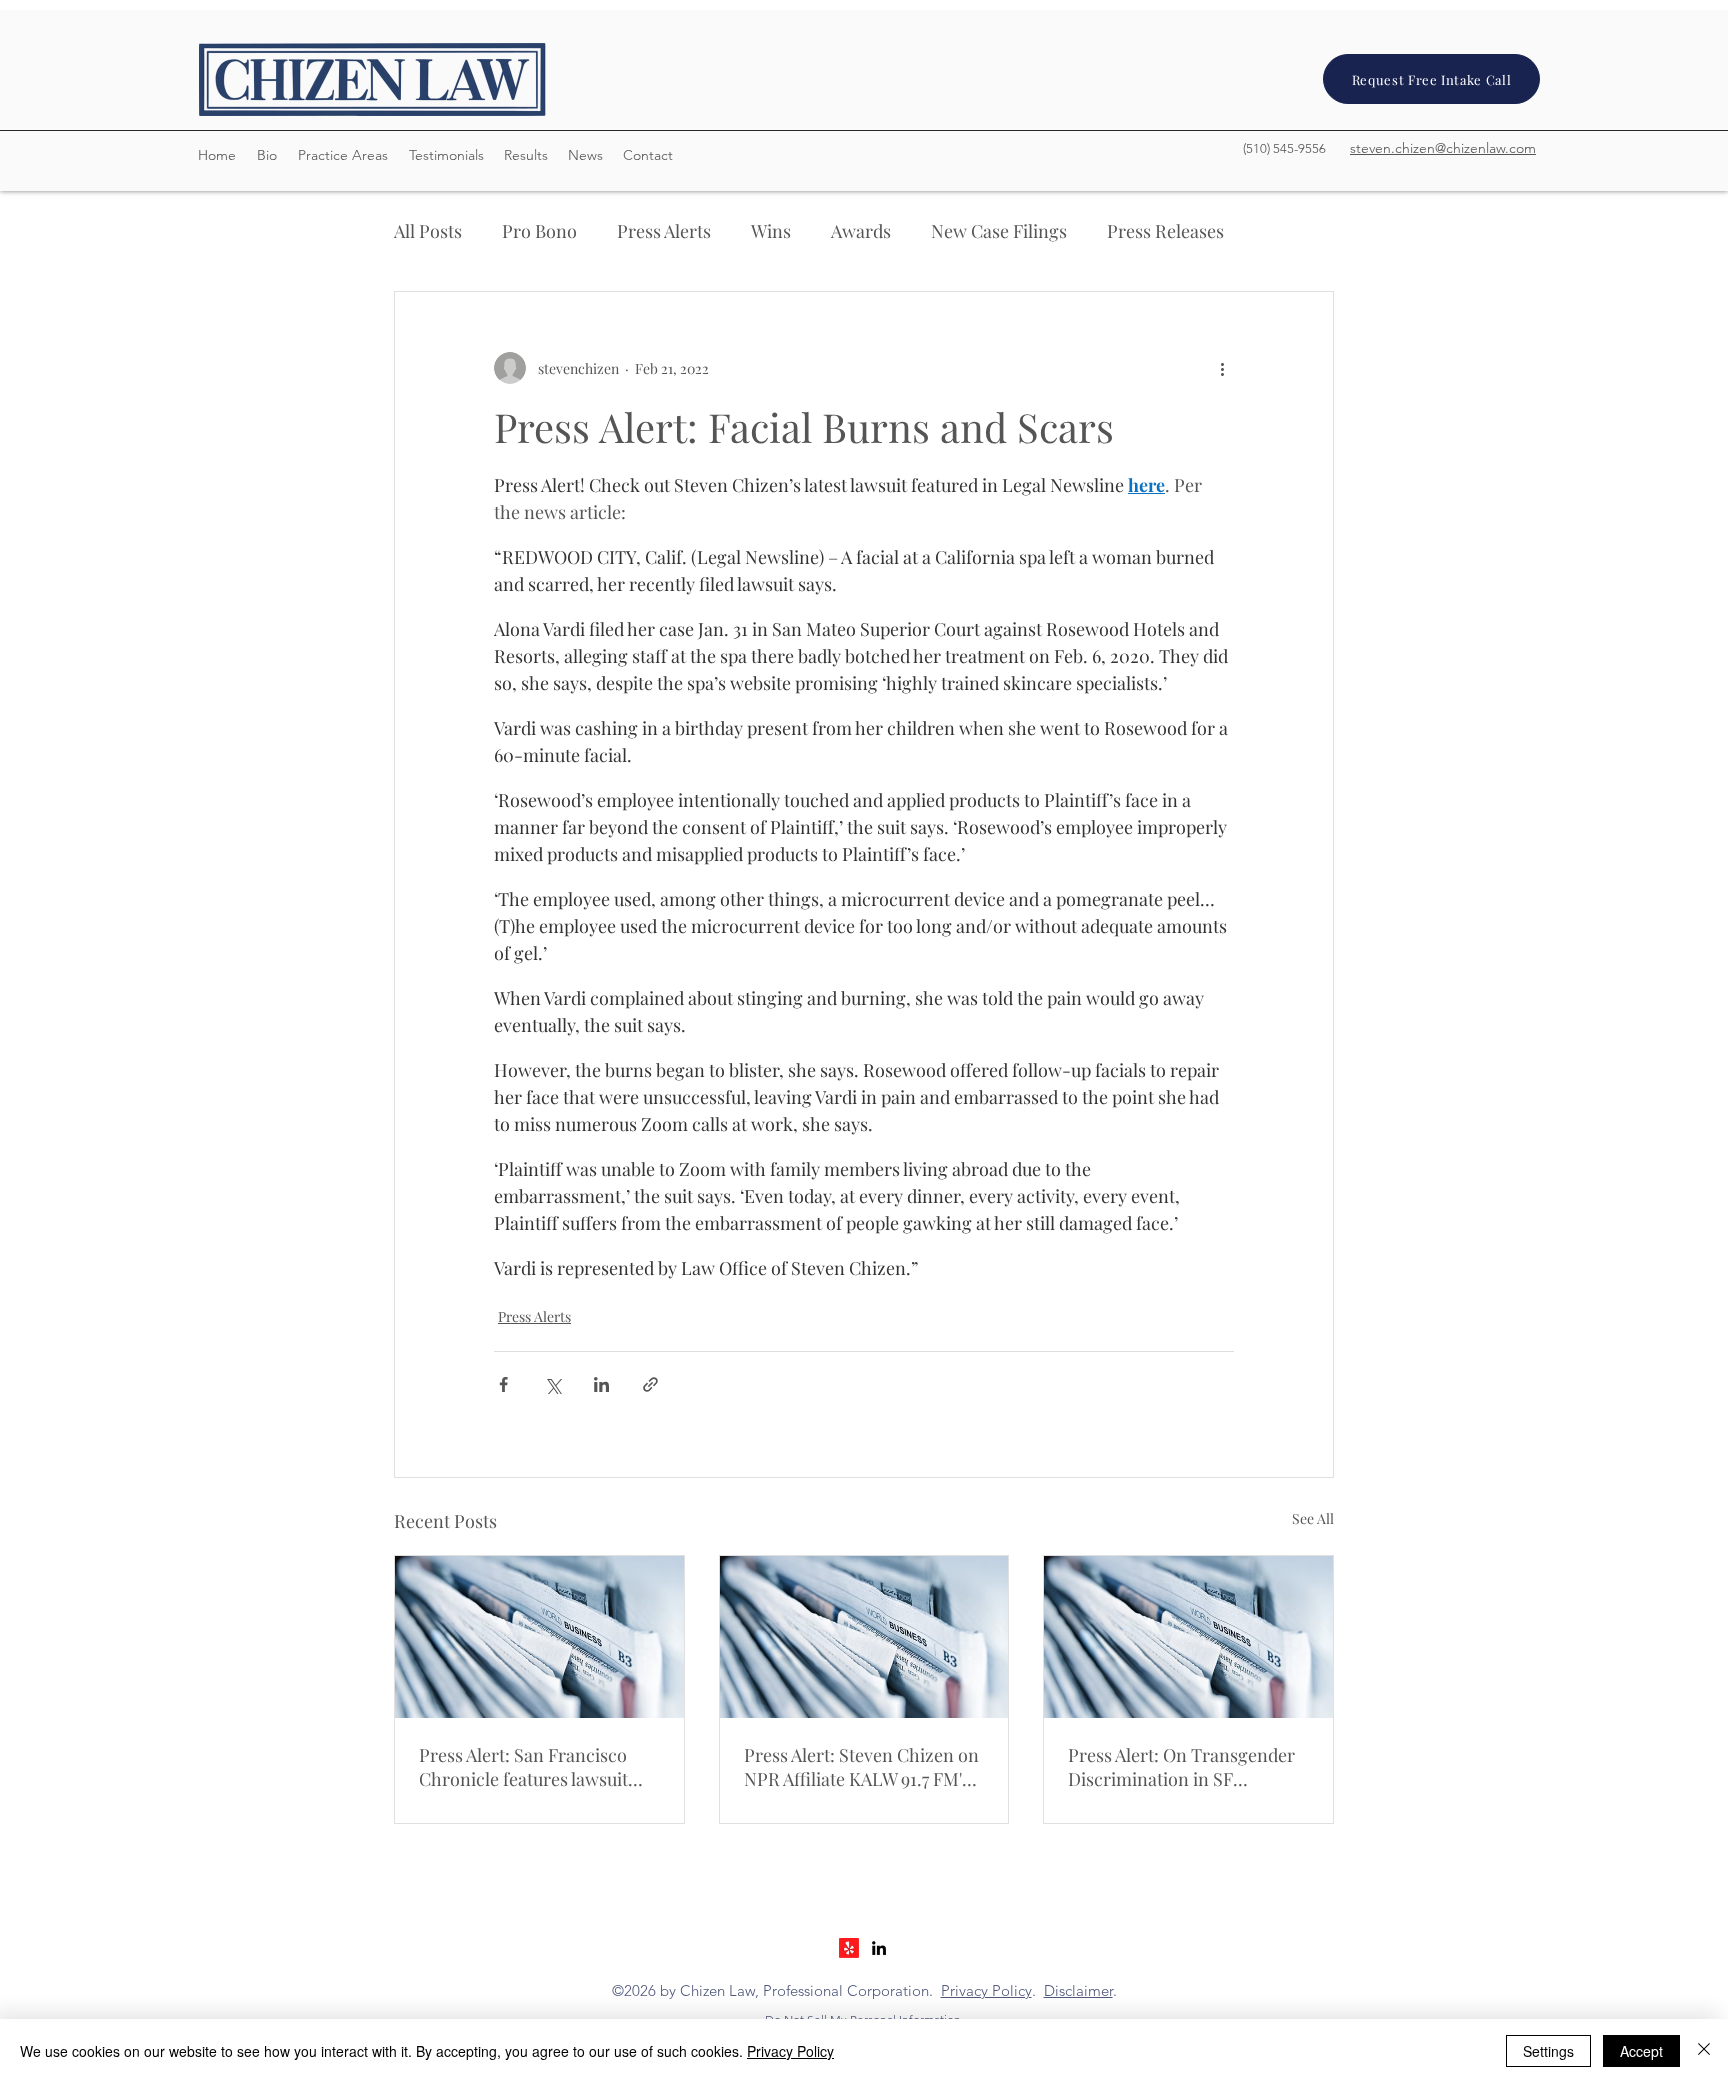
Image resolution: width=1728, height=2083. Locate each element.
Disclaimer (1078, 1990)
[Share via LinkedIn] (601, 1384)
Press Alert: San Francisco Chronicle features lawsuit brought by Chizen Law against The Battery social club (523, 1767)
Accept (1641, 2051)
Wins (771, 231)
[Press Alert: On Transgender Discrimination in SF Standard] (1188, 1637)
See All (1313, 1518)
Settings (1548, 2051)
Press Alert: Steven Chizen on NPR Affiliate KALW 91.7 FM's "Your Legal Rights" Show (861, 1767)
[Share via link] (650, 1384)
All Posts (428, 231)
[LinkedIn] (879, 1948)
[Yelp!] (849, 1948)
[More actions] (1222, 368)
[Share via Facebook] (503, 1384)
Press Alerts (664, 231)
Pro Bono (539, 231)
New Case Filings (999, 231)
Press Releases (1165, 231)
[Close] (1704, 2051)
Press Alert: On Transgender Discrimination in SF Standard (1181, 1767)
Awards (861, 231)
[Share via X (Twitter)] (552, 1384)
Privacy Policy (986, 1990)
